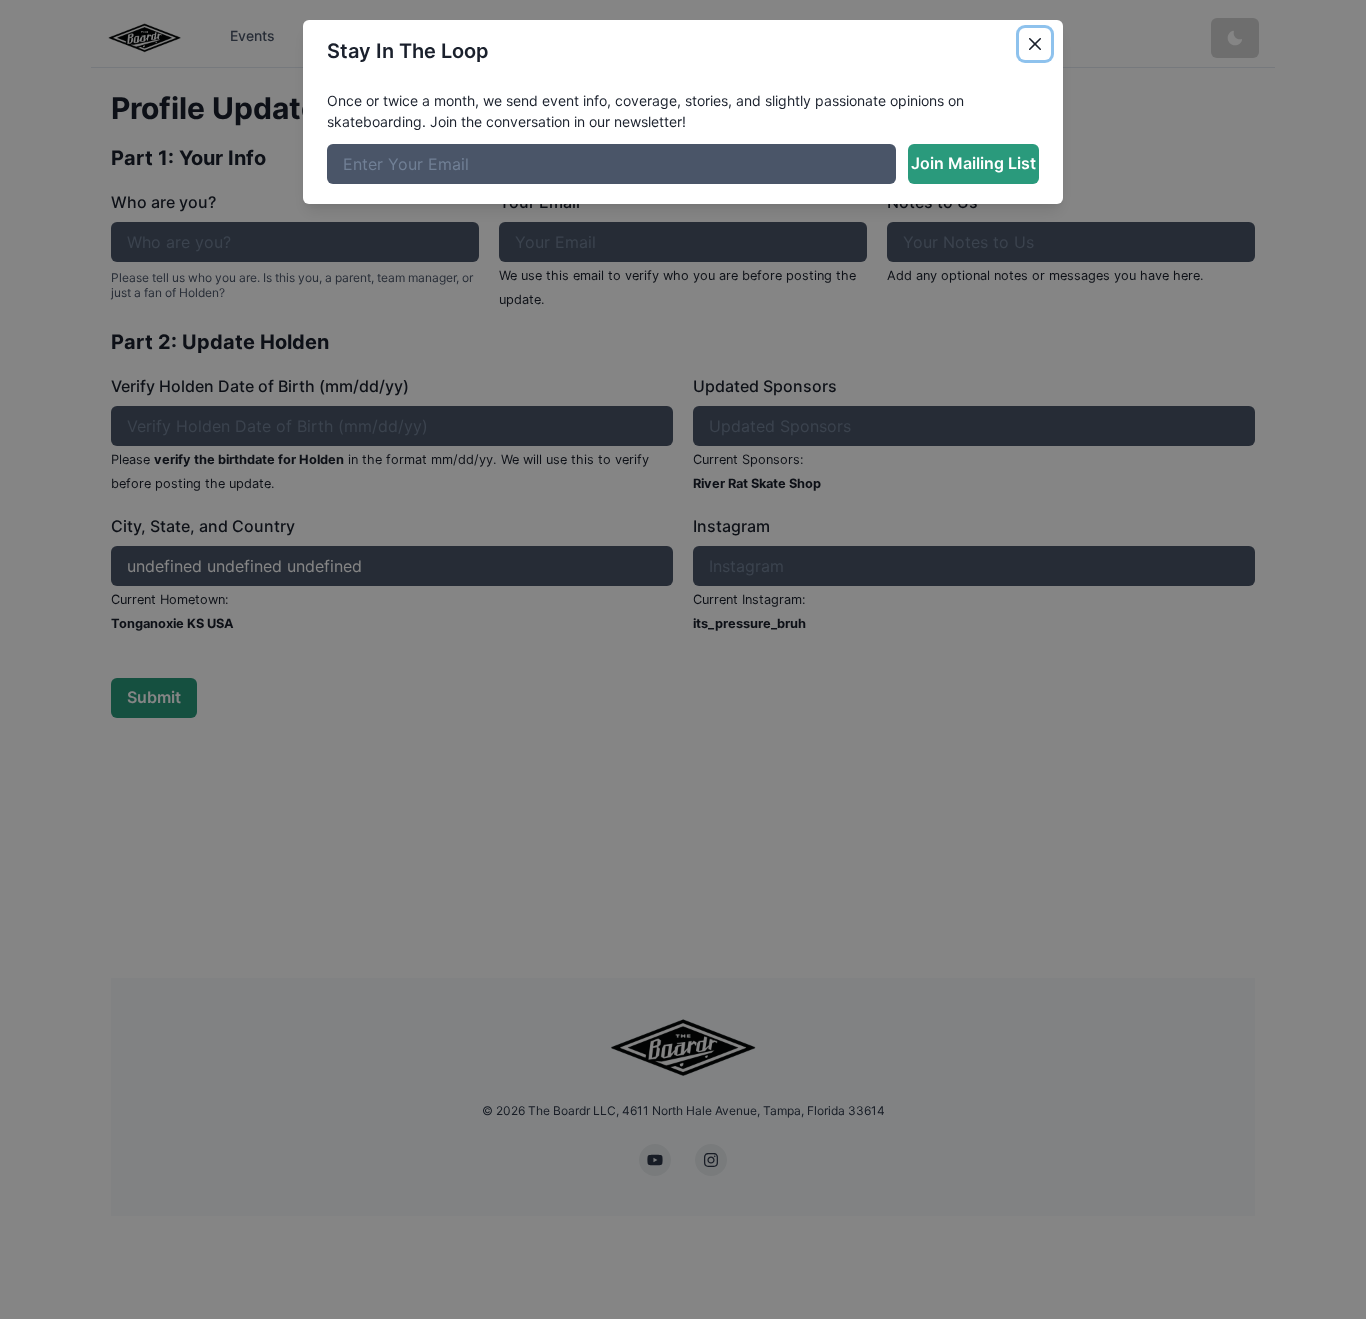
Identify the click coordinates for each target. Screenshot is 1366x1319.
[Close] (1035, 44)
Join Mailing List (973, 163)
